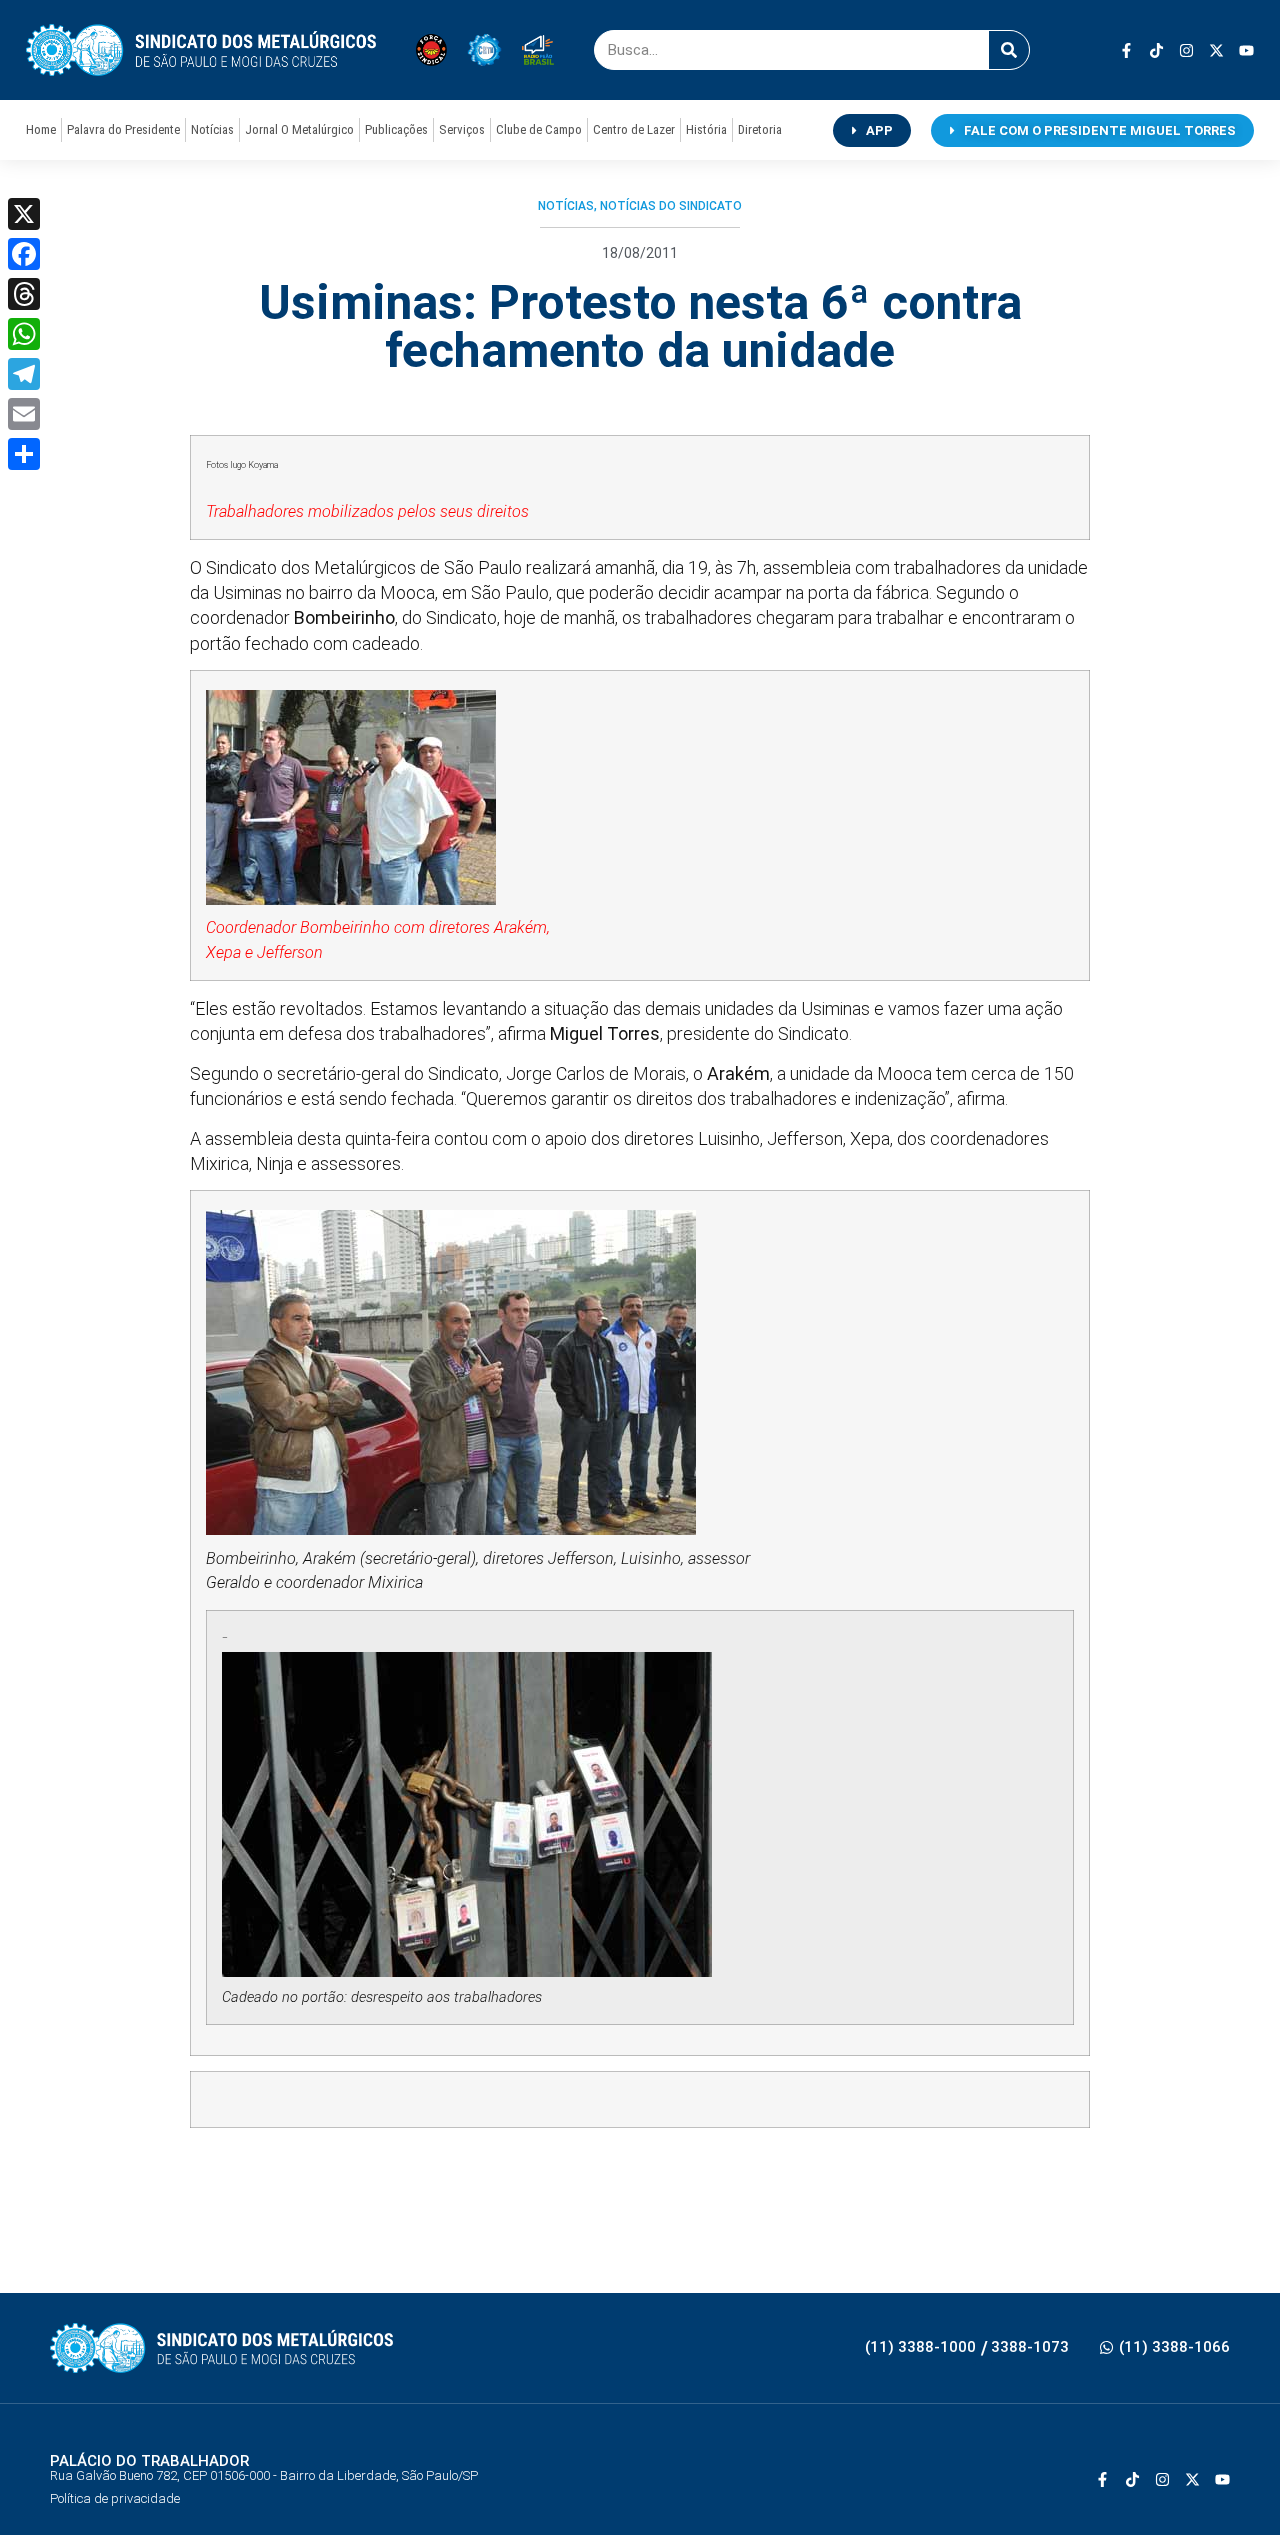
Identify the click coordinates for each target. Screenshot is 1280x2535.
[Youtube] (1246, 50)
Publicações (396, 129)
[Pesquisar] (1009, 50)
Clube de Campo (539, 129)
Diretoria (760, 129)
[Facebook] (24, 254)
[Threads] (24, 294)
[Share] (24, 454)
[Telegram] (24, 374)
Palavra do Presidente (123, 129)
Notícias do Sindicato (671, 206)
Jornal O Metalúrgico (299, 129)
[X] (24, 214)
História (706, 129)
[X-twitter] (1216, 50)
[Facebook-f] (1126, 50)
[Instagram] (1186, 50)
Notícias (212, 129)
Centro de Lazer (634, 129)
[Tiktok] (1156, 50)
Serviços (462, 129)
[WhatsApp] (24, 334)
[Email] (24, 414)
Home (41, 129)
